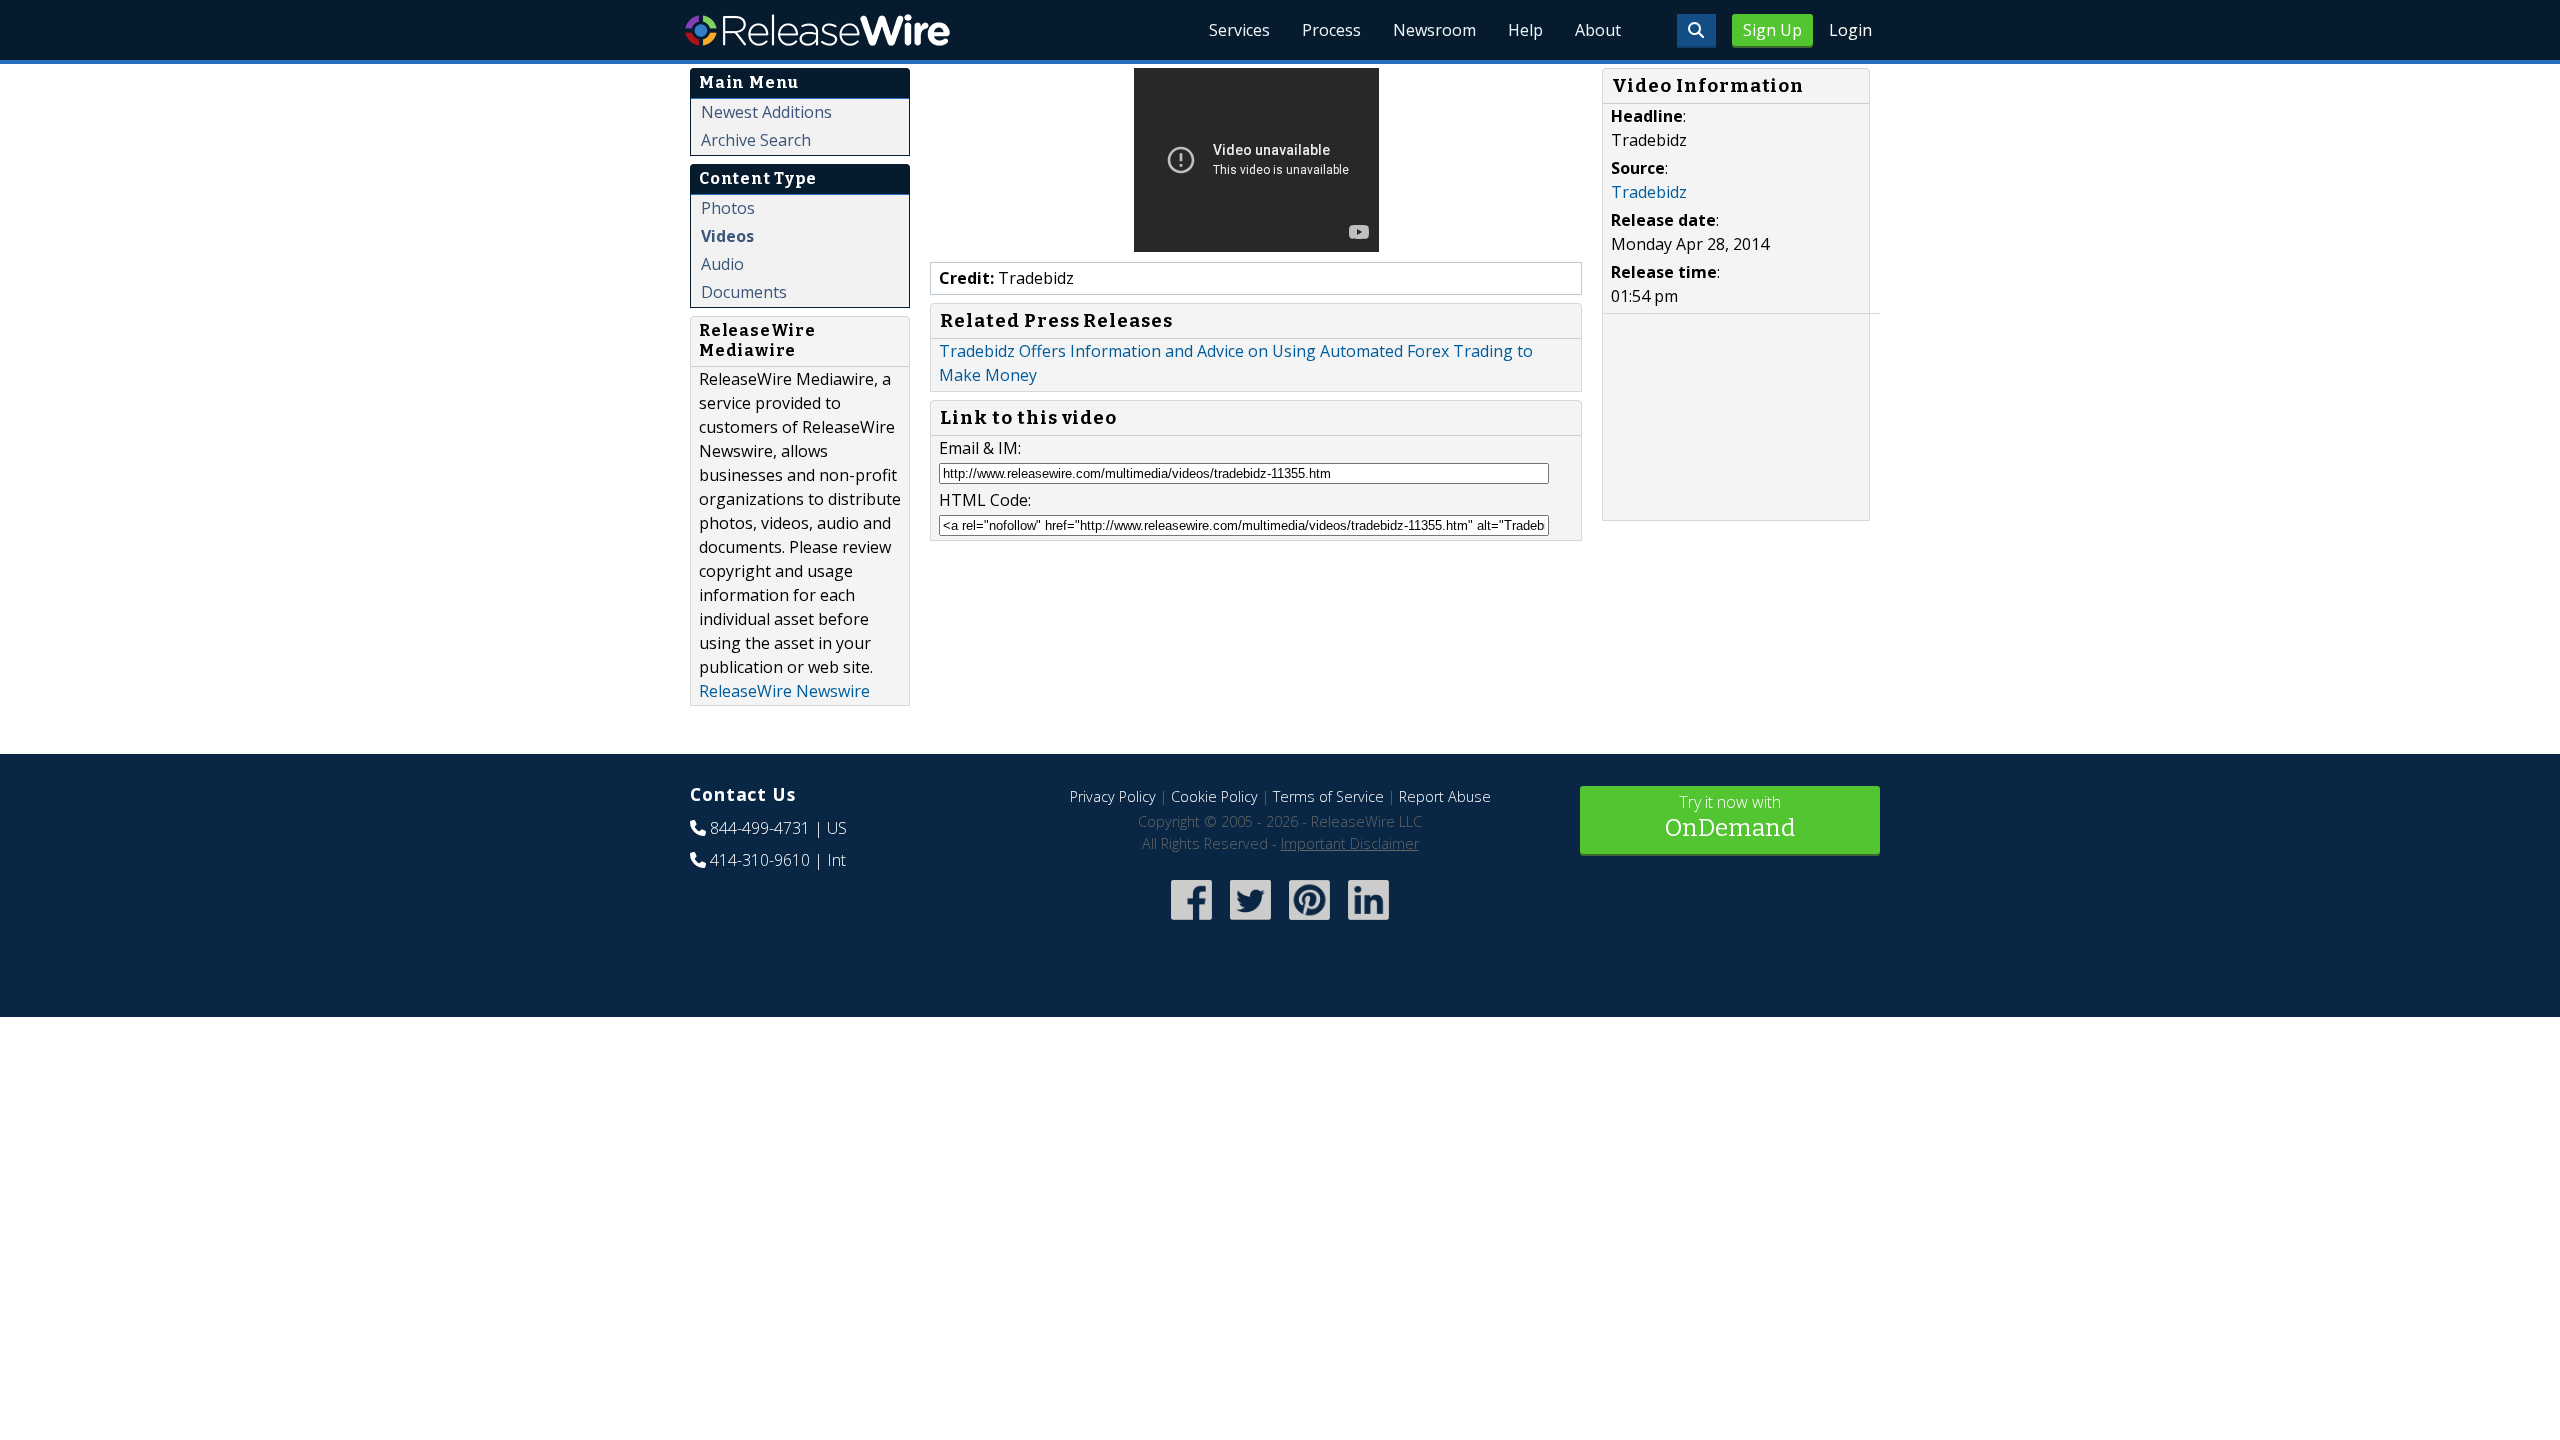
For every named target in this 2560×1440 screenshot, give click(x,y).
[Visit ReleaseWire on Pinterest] (1309, 922)
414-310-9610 (760, 860)
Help (1525, 30)
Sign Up (1772, 30)
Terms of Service (1328, 796)
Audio (722, 264)
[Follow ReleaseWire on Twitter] (1250, 922)
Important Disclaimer (1350, 843)
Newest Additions (766, 112)
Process (1331, 30)
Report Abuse (1445, 796)
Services (1239, 30)
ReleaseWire (817, 30)
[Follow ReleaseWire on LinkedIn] (1368, 922)
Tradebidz (1649, 192)
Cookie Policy (1214, 796)
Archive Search (756, 140)
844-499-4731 (760, 828)
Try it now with (1730, 816)
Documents (744, 292)
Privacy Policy (1113, 796)
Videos (727, 236)
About (1598, 30)
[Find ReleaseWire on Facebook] (1191, 922)
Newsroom (1434, 30)
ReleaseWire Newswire (784, 691)
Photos (728, 208)
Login (1850, 30)
